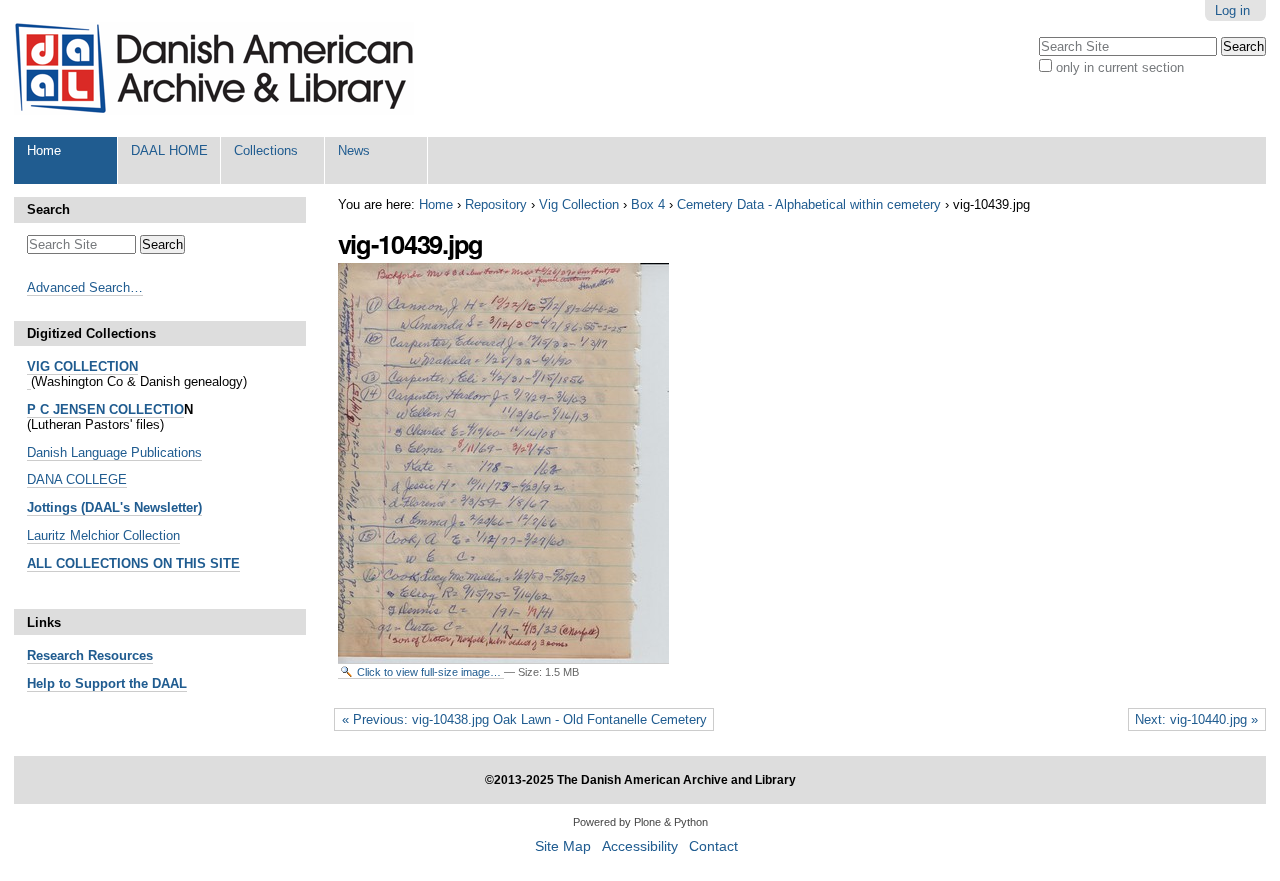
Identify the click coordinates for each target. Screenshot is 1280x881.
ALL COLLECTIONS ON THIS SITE (133, 563)
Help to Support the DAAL (107, 683)
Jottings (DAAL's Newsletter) (114, 507)
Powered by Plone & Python (640, 822)
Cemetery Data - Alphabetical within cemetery (809, 204)
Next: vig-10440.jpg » (1196, 719)
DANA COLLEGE (77, 479)
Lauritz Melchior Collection (103, 535)
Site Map (563, 846)
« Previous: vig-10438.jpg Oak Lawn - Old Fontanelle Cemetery (524, 719)
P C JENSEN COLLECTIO (105, 409)
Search (48, 209)
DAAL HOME (169, 150)
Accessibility (640, 846)
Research (55, 655)
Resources (118, 655)
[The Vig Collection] (29, 382)
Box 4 (648, 204)
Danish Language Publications (114, 452)
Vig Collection (579, 204)
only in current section (1120, 67)
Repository (496, 204)
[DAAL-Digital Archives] (214, 68)
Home (44, 150)
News (354, 150)
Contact (713, 846)
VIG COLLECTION (82, 366)
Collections (266, 150)
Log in (1232, 10)
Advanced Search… (85, 287)
